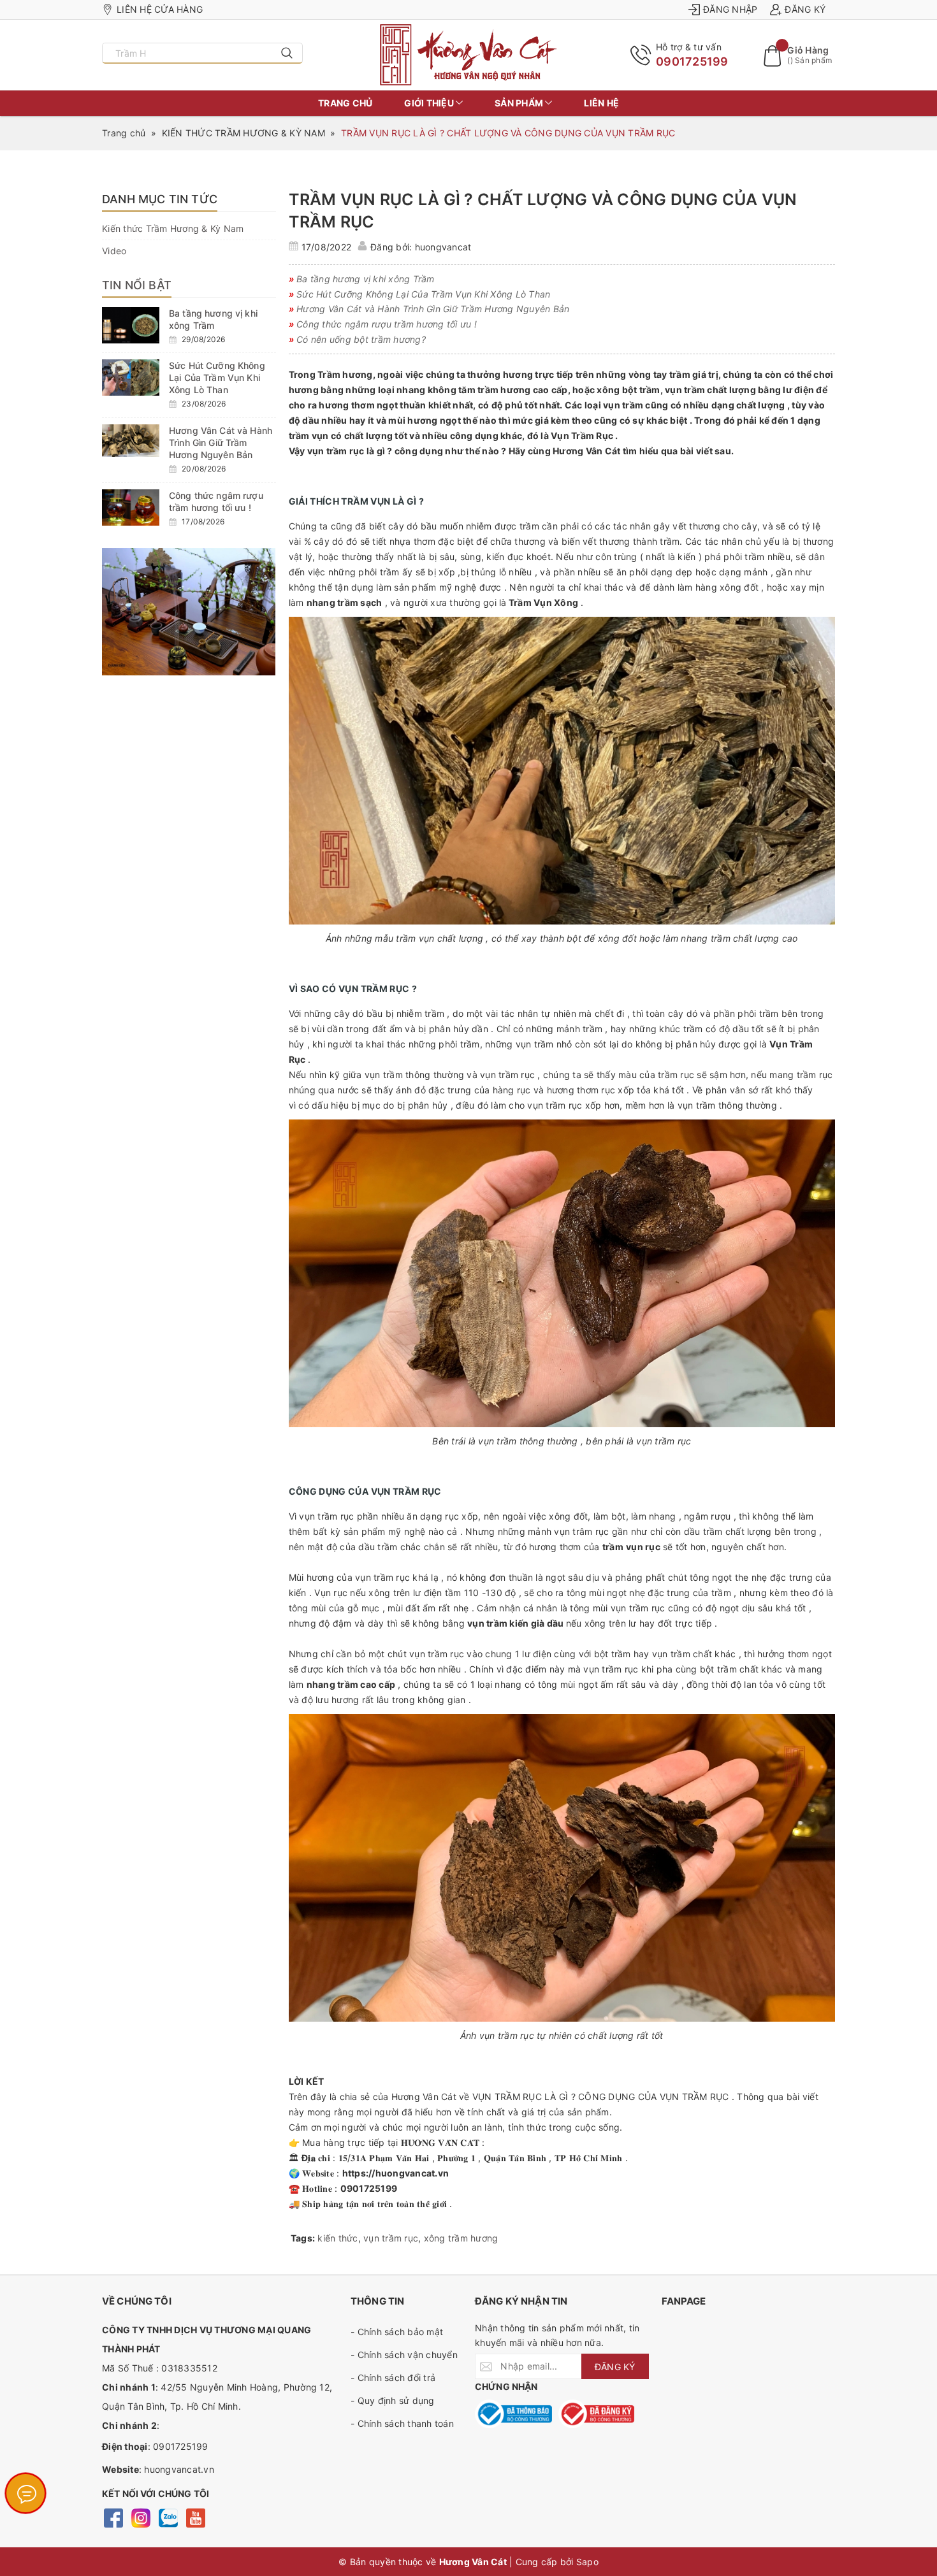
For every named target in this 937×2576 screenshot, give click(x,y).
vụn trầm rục (391, 2238)
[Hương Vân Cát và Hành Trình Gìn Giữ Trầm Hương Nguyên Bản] (131, 441)
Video (114, 251)
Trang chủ (345, 103)
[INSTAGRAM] (141, 2517)
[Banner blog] (189, 612)
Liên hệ (601, 103)
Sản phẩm (520, 103)
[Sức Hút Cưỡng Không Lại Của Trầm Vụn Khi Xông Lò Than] (131, 378)
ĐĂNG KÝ (615, 2367)
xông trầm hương (461, 2238)
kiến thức (338, 2238)
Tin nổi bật (137, 285)
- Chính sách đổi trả (393, 2378)
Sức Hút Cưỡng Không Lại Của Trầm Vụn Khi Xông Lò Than (217, 378)
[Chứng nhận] (513, 2414)
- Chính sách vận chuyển (404, 2355)
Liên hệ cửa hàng (160, 9)
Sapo (587, 2562)
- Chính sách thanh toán (402, 2423)
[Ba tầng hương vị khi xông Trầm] (131, 325)
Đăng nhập (730, 9)
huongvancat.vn (179, 2469)
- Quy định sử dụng (393, 2400)
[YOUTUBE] (195, 2517)
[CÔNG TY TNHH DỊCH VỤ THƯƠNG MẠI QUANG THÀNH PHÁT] (469, 55)
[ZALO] (168, 2517)
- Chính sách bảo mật (397, 2332)
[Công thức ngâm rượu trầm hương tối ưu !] (131, 507)
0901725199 (692, 61)
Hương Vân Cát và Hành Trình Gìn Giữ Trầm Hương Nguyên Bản (221, 443)
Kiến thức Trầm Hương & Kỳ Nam (173, 228)
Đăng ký (805, 9)
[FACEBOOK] (113, 2517)
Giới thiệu (430, 103)
